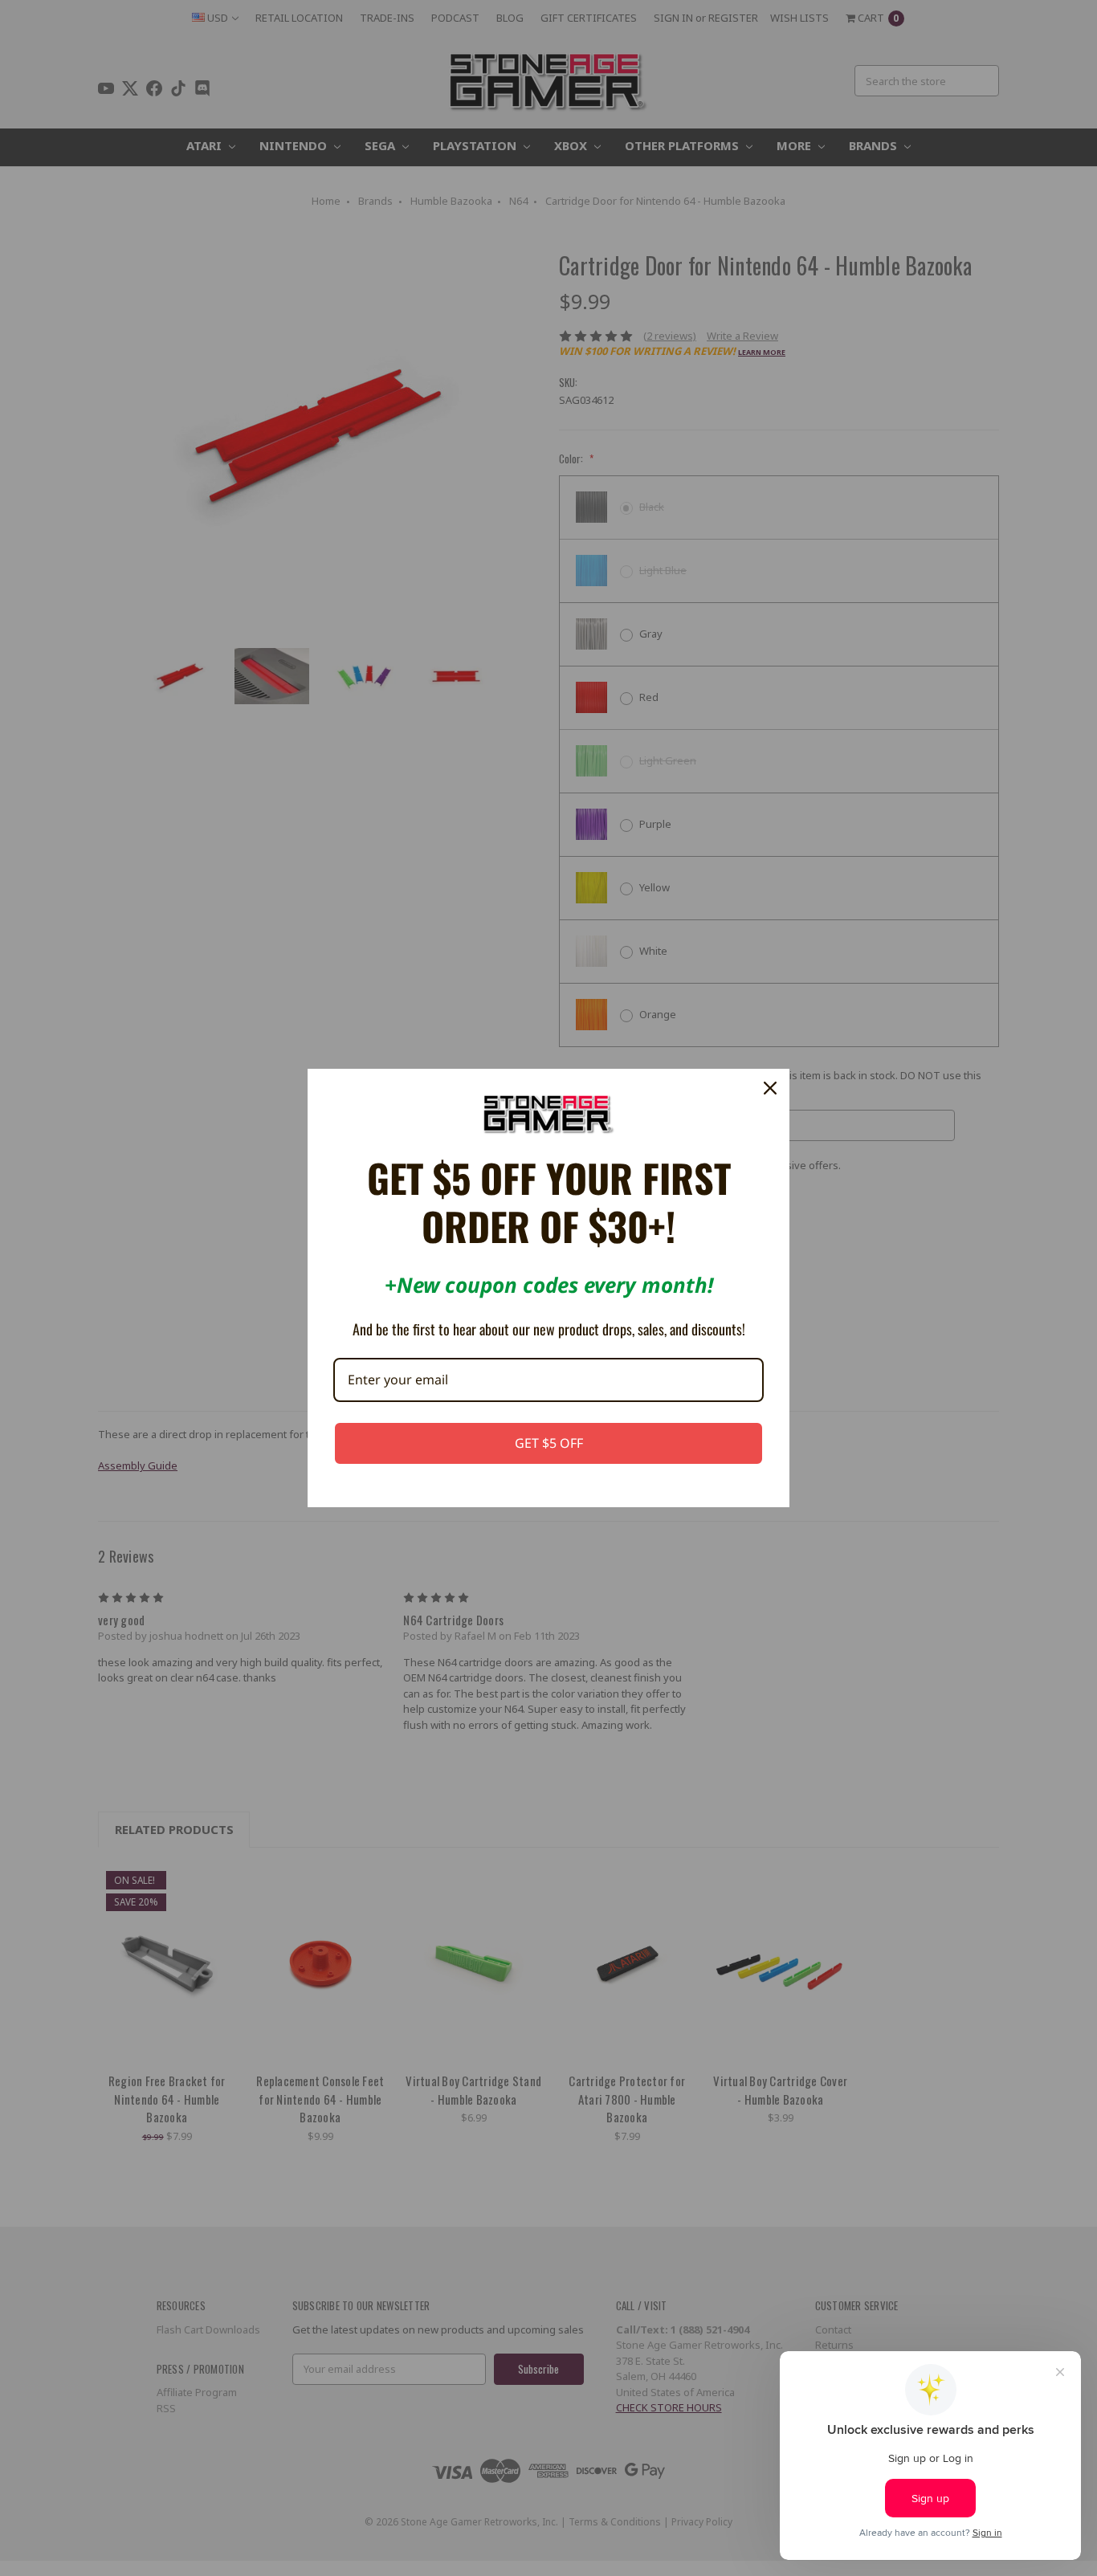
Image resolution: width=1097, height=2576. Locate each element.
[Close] (770, 1088)
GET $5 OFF (549, 1443)
